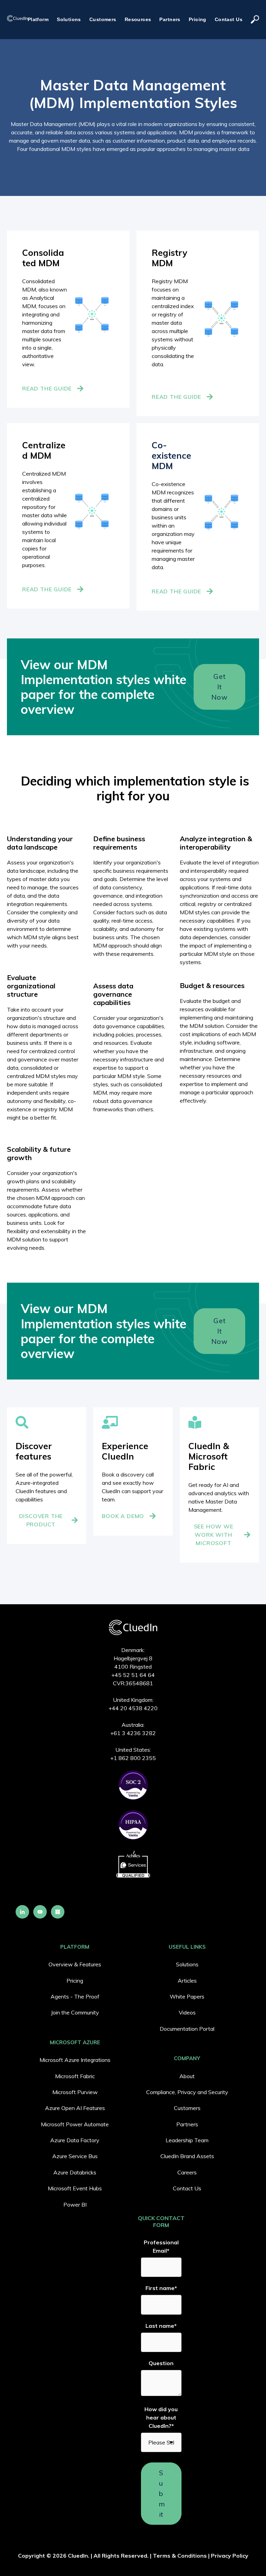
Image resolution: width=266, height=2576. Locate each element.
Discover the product (41, 1520)
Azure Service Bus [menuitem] (75, 2156)
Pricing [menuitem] (75, 1981)
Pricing (198, 19)
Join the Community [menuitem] (75, 2012)
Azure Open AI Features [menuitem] (75, 2108)
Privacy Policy (230, 2556)
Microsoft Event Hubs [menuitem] (75, 2188)
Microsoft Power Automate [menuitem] (75, 2124)
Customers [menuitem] (187, 2108)
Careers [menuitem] (187, 2172)
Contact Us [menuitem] (187, 2188)
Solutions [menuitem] (187, 1964)
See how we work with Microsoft (214, 1535)
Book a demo (123, 1516)
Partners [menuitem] (187, 2124)
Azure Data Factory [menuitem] (75, 2140)
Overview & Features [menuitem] (75, 1964)
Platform (38, 19)
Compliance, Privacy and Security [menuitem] (187, 2092)
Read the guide (47, 388)
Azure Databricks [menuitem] (75, 2172)
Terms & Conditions (180, 2556)
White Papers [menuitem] (187, 1996)
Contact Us (229, 19)
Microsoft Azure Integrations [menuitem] (75, 2060)
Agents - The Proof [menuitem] (75, 1996)
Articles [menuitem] (187, 1981)
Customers (103, 19)
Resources (138, 19)
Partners (170, 19)
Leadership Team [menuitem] (187, 2140)
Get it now (219, 687)
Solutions (69, 19)
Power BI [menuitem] (75, 2205)
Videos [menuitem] (187, 2012)
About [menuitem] (187, 2076)
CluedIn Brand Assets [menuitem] (187, 2156)
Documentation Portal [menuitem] (187, 2029)
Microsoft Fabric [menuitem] (75, 2076)
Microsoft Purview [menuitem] (75, 2092)
